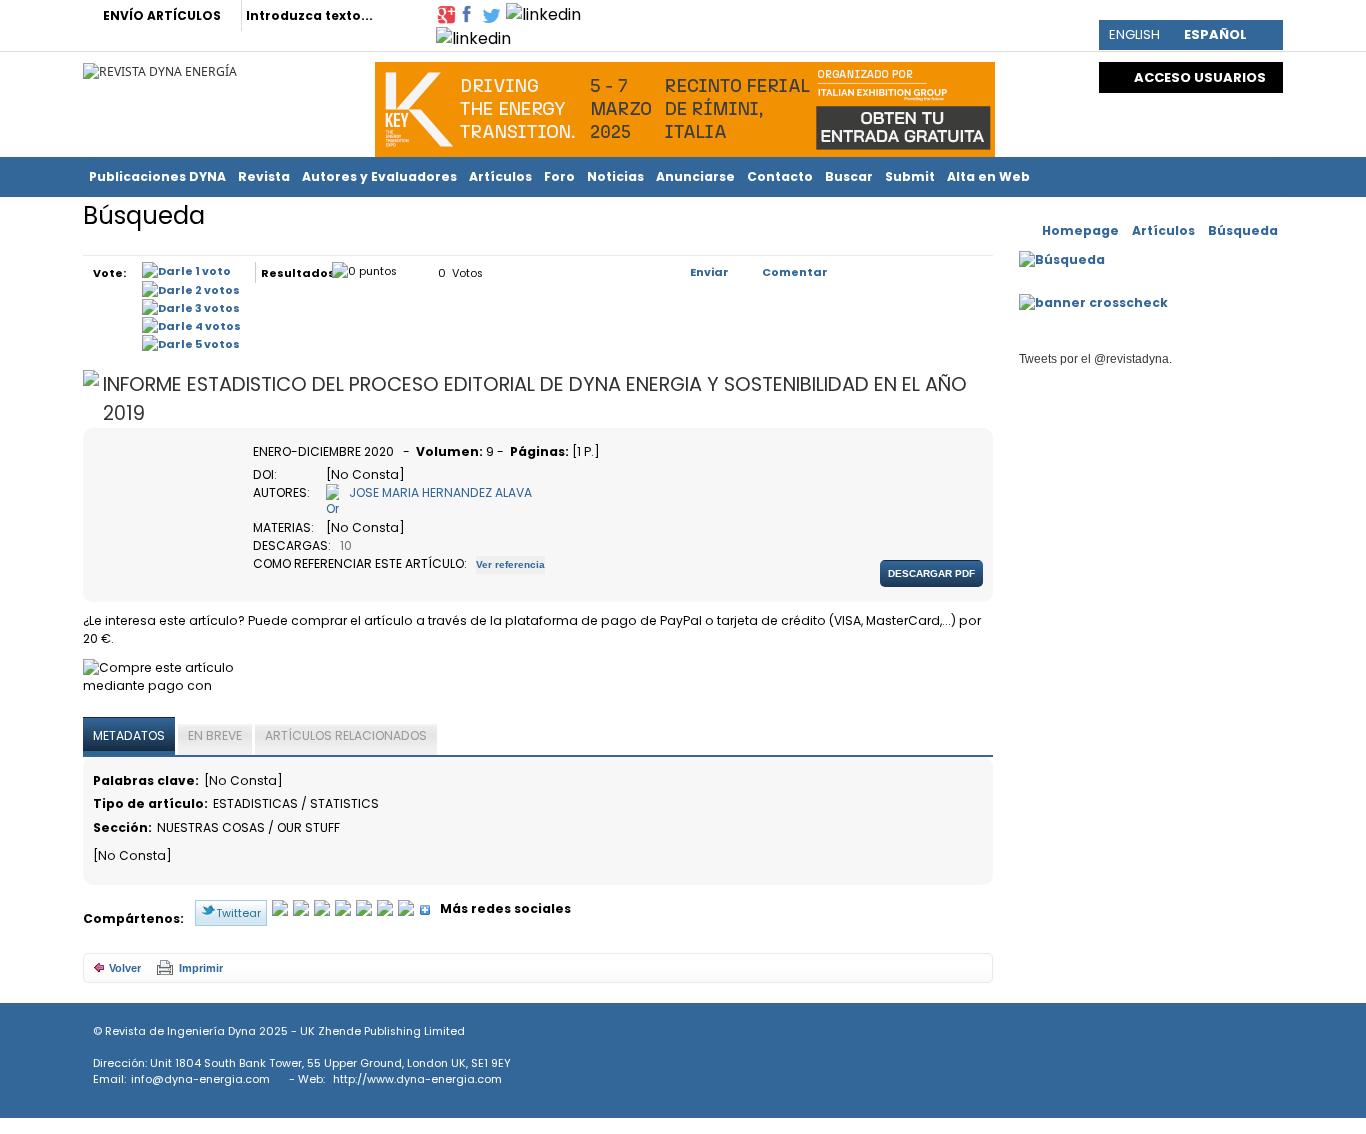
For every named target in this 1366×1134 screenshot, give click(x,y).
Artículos (500, 176)
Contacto (780, 176)
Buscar (849, 176)
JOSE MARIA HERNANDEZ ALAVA (440, 492)
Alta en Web (988, 176)
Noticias (615, 176)
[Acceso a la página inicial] (160, 70)
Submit (910, 176)
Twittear (238, 913)
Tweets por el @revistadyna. (1095, 359)
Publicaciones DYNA (157, 176)
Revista (264, 176)
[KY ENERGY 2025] (685, 104)
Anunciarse (695, 176)
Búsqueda (1243, 230)
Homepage (1080, 230)
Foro (559, 176)
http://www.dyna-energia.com (417, 1079)
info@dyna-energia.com (200, 1079)
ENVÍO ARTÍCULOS (162, 15)
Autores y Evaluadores (379, 176)
